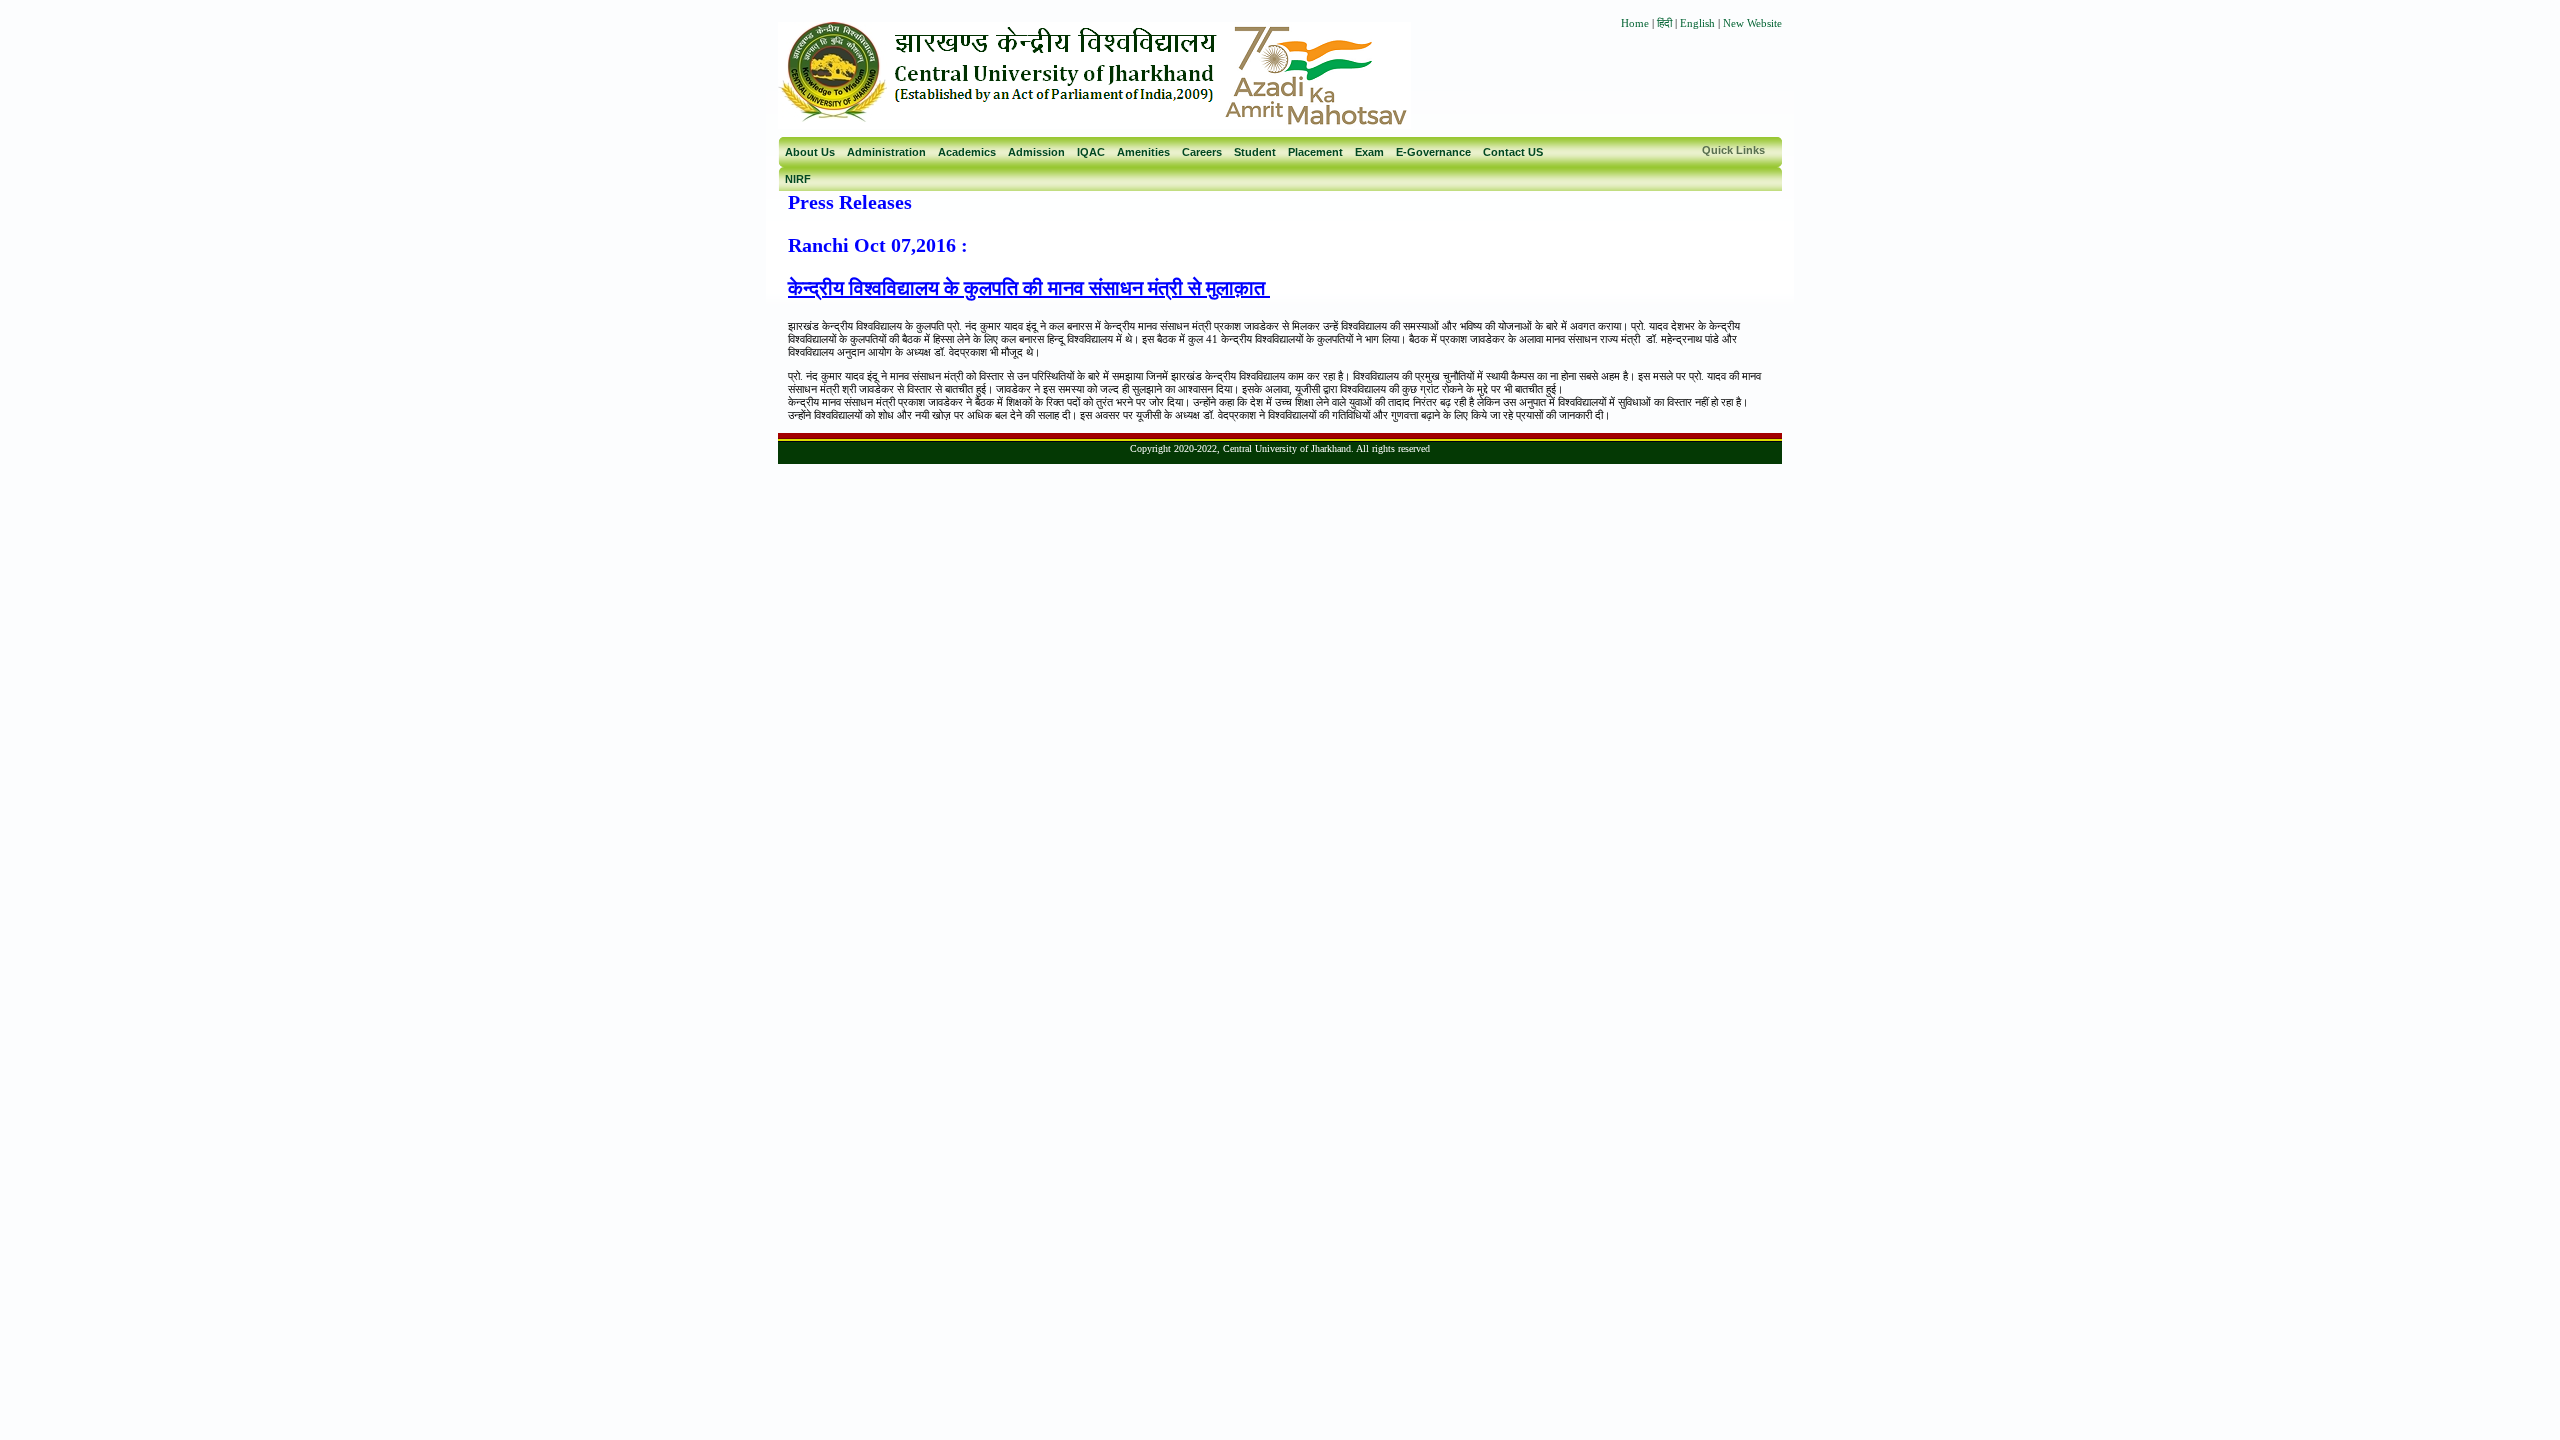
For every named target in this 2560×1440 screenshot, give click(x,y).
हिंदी (1666, 23)
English (1697, 23)
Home (1635, 23)
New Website (1752, 23)
